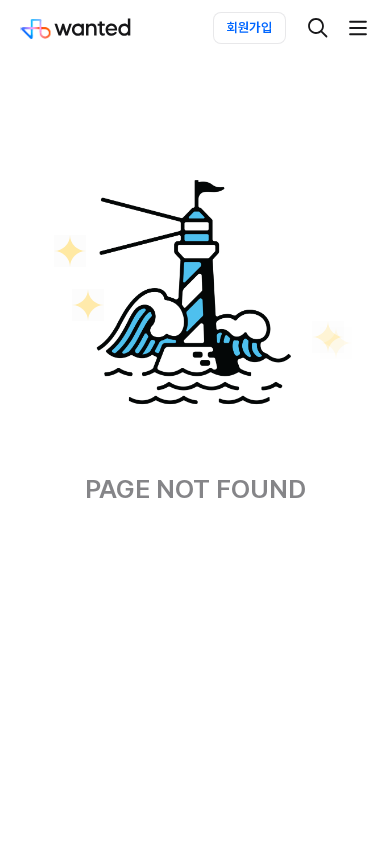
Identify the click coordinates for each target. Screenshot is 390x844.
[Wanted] (96, 28)
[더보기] (358, 28)
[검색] (318, 28)
